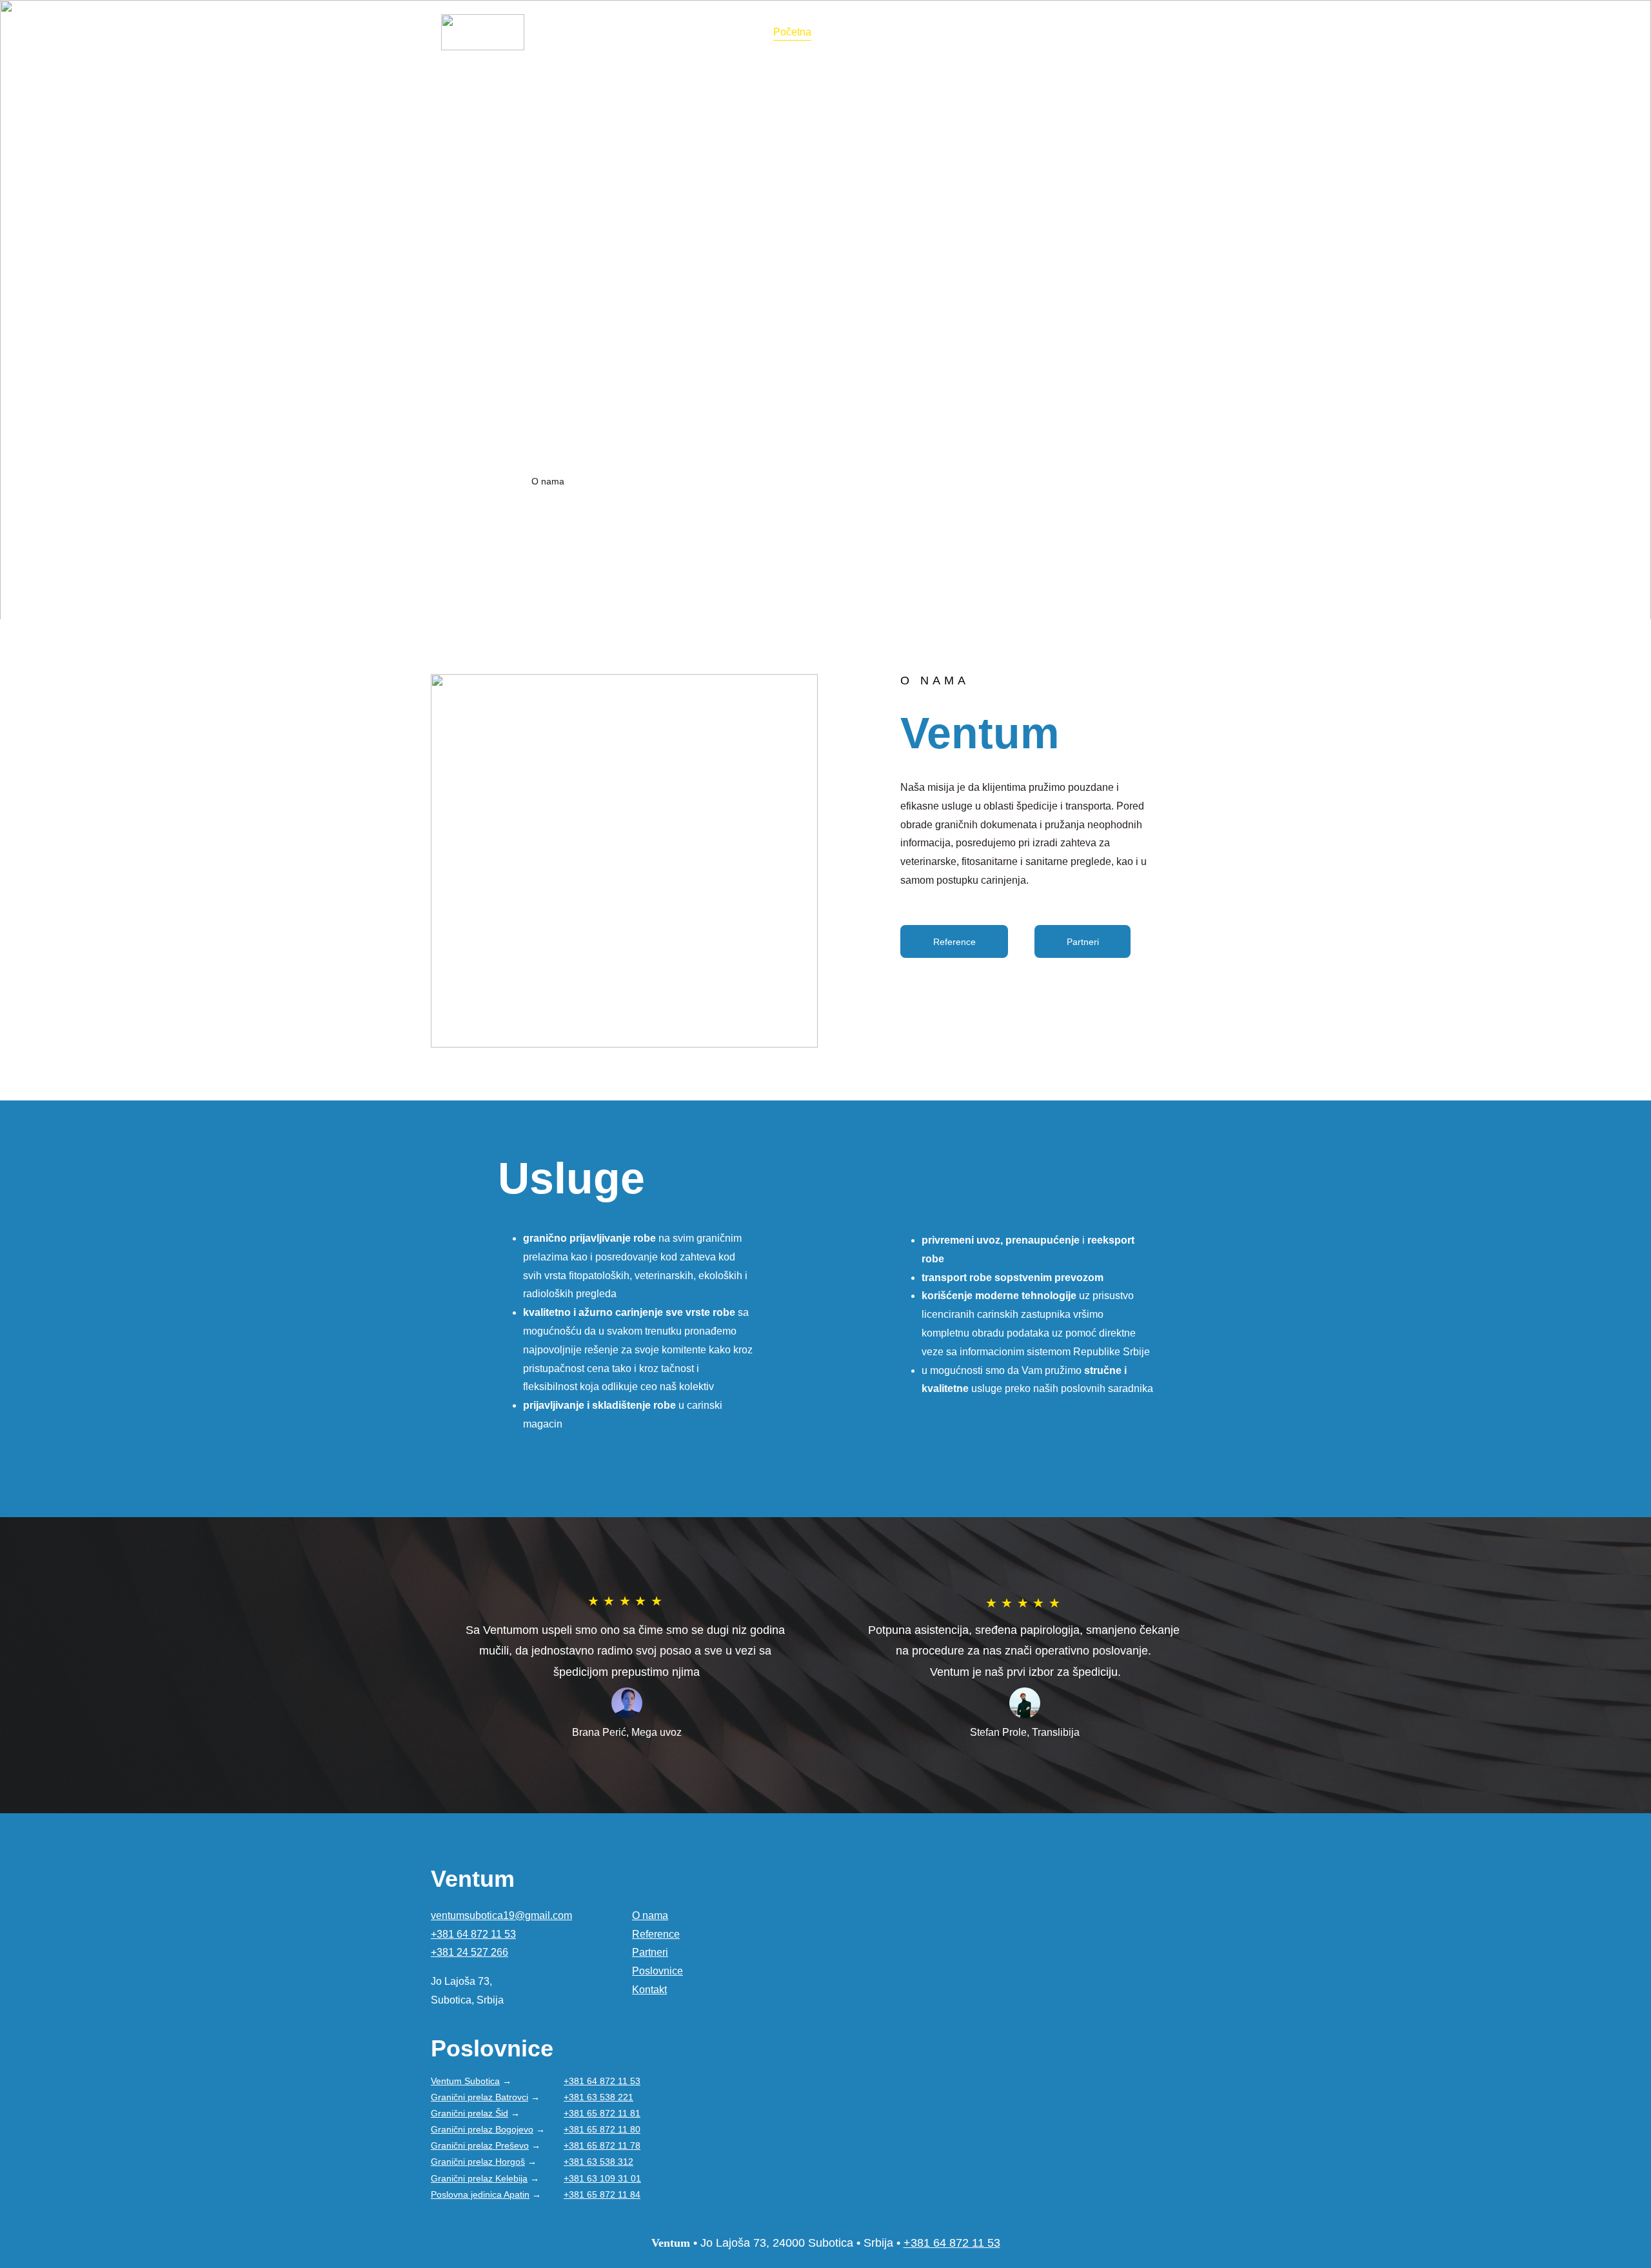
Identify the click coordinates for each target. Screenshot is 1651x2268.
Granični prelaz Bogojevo (482, 2129)
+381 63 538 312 (598, 2162)
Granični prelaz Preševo (480, 2145)
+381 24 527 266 (470, 1952)
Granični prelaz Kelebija (479, 2178)
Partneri (998, 32)
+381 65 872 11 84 (602, 2194)
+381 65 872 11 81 (602, 2113)
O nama (1057, 32)
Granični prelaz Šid (470, 2113)
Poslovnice (860, 32)
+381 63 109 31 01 (602, 2178)
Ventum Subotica (465, 2081)
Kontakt (1116, 32)
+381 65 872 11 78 (602, 2145)
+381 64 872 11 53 (473, 1934)
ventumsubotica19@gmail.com (501, 1915)
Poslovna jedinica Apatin (480, 2194)
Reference (933, 32)
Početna (792, 32)
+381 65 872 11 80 (602, 2129)
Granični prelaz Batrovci (479, 2097)
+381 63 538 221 (598, 2097)
